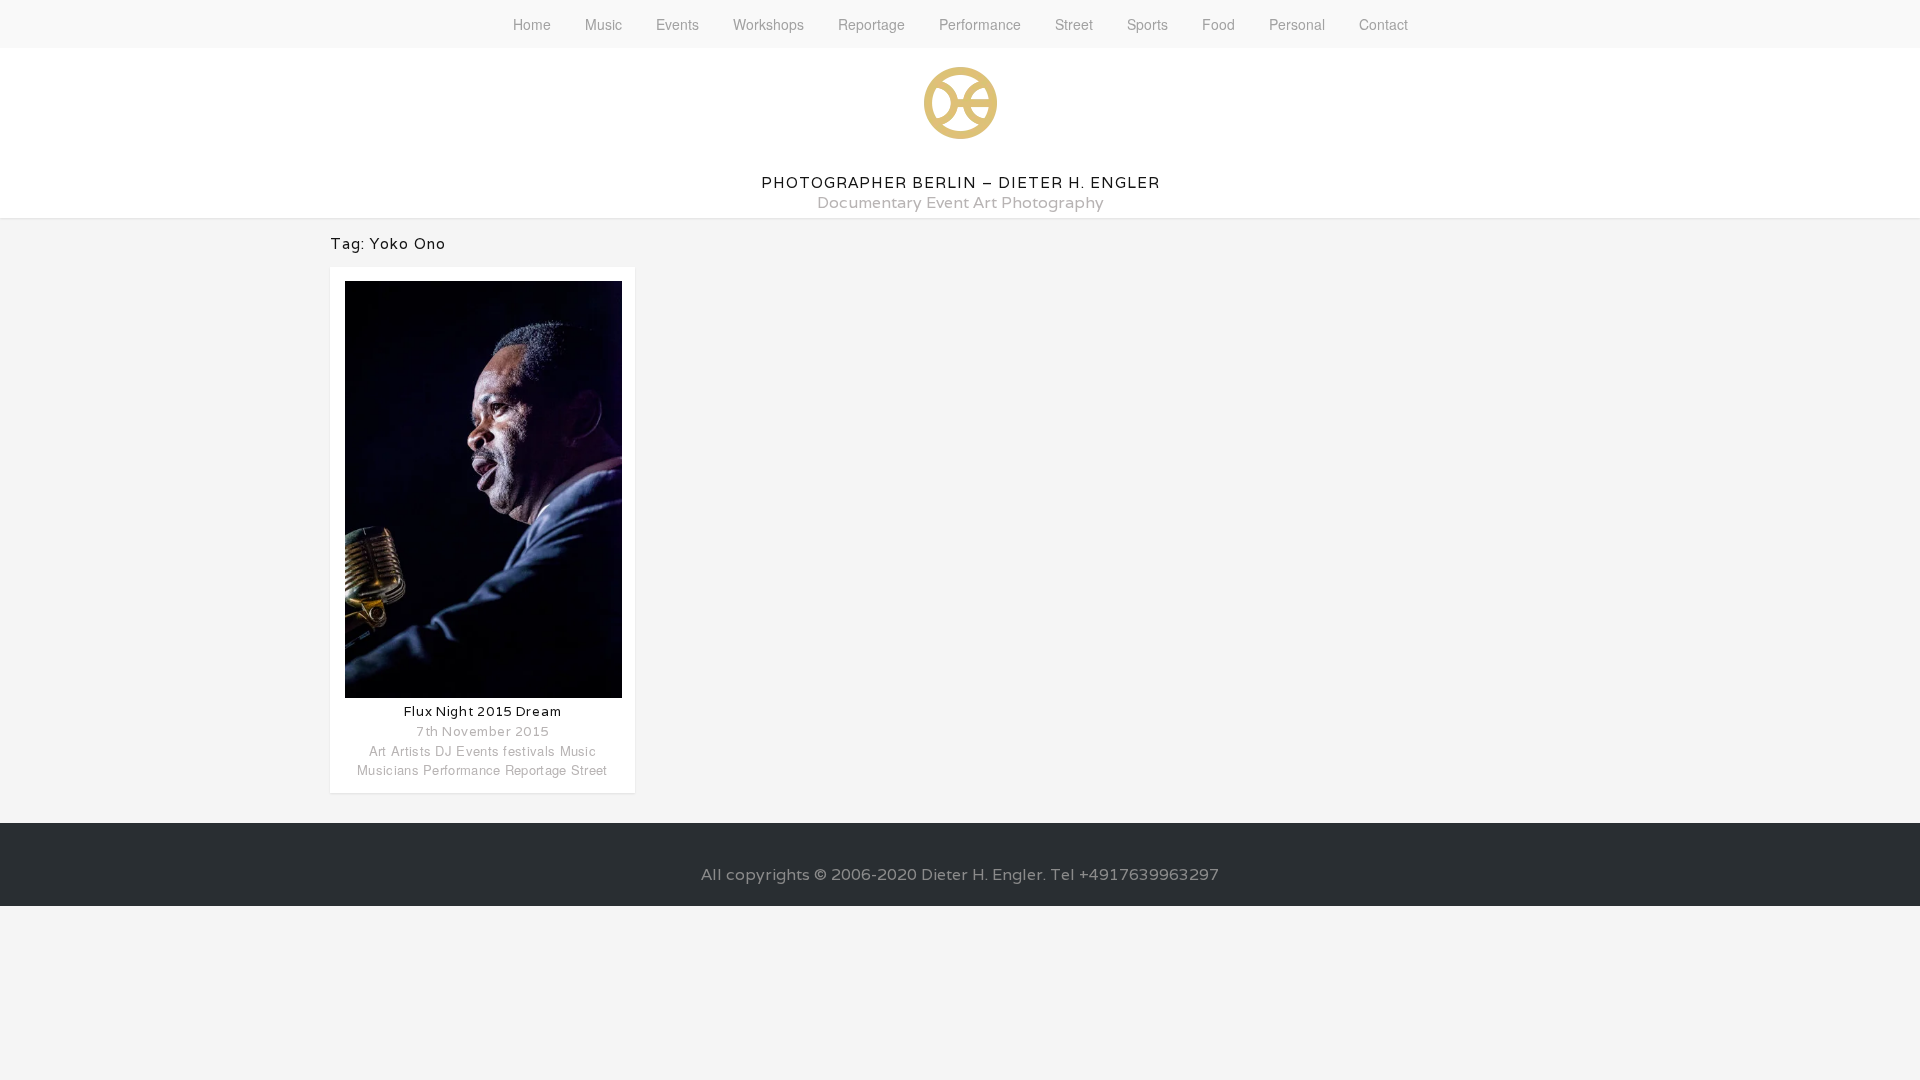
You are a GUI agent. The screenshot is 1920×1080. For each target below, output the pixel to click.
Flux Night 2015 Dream (483, 711)
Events (677, 24)
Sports (1147, 24)
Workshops (768, 24)
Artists (411, 750)
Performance (980, 24)
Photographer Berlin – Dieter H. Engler (960, 182)
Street (1074, 24)
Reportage (871, 24)
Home (532, 24)
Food (1218, 24)
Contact (1383, 24)
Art (378, 750)
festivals (529, 750)
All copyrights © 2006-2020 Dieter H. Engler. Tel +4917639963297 (960, 874)
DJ (443, 750)
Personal (1297, 24)
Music (603, 24)
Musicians (388, 769)
